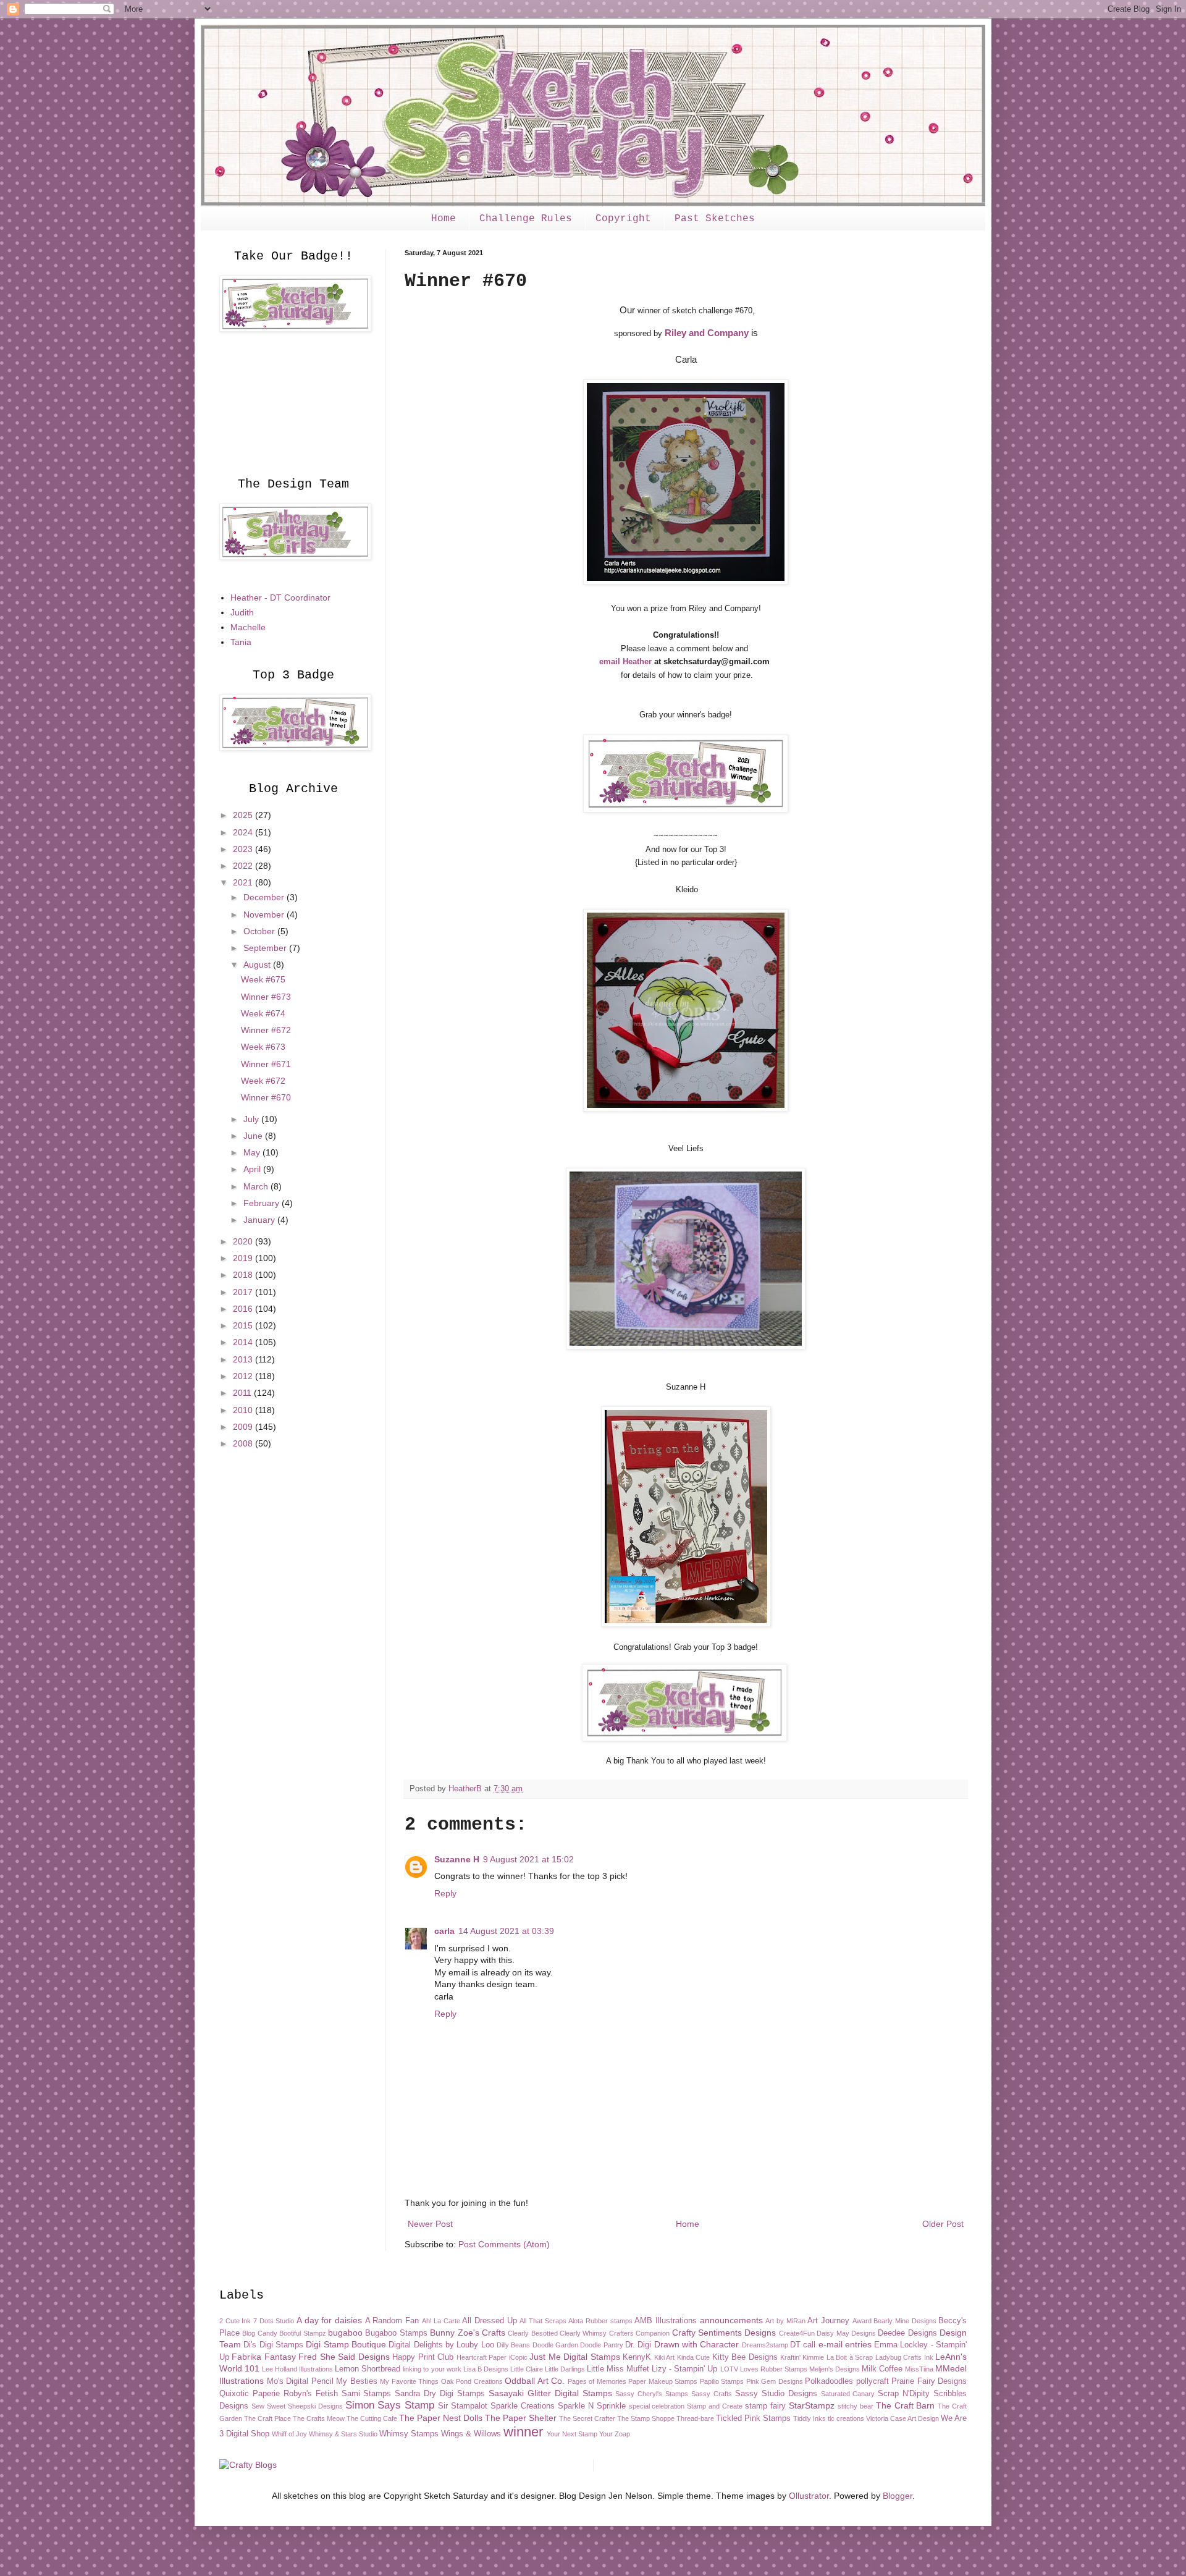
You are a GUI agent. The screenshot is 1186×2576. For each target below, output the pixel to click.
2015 (244, 1325)
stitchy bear (856, 2406)
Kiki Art (664, 2357)
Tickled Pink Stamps (753, 2418)
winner (523, 2432)
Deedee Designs (907, 2333)
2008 (244, 1443)
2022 (244, 866)
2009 (244, 1427)
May (253, 1152)
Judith (242, 612)
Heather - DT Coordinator (280, 598)
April (253, 1169)
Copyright (623, 219)
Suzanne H (457, 1859)
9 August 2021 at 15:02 (528, 1859)
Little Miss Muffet (618, 2369)
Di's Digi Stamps (273, 2345)
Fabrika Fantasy (263, 2357)
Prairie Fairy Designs (929, 2381)
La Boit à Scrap (850, 2357)
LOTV (729, 2369)
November (265, 914)
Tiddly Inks (810, 2418)
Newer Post (430, 2224)
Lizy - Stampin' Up (684, 2369)
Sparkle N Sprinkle (592, 2406)
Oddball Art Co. (535, 2381)
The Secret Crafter (587, 2418)
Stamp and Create (715, 2406)
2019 (244, 1258)
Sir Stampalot (463, 2406)
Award (862, 2321)
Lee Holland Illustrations (297, 2369)
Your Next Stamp (572, 2434)
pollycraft (873, 2381)
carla (444, 1931)
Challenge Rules (526, 219)
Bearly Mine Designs (905, 2321)
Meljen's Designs (835, 2369)
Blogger (898, 2496)
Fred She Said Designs (344, 2357)
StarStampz (812, 2405)
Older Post (943, 2224)
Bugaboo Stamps (396, 2333)
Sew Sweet (268, 2406)
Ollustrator (809, 2496)
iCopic (518, 2357)
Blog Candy (259, 2333)
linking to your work (432, 2369)
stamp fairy (765, 2406)
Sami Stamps (367, 2394)
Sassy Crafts (712, 2394)
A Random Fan (392, 2321)
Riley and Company (707, 333)
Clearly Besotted (532, 2333)
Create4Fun (797, 2333)
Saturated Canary (848, 2394)
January (260, 1220)
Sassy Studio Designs (776, 2394)
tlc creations (846, 2418)
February (263, 1203)
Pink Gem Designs (775, 2381)
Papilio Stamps (722, 2381)
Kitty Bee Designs (745, 2357)
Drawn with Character (697, 2344)
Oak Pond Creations (472, 2381)
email (611, 661)
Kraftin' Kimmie (802, 2357)
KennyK (637, 2357)
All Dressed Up (489, 2321)
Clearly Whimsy (583, 2333)
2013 (244, 1359)
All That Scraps (543, 2321)
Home (444, 219)
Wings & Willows (471, 2434)
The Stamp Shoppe (646, 2418)
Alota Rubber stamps (600, 2321)
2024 (244, 832)
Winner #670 (266, 1097)
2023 (244, 849)
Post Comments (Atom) (504, 2244)
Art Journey (828, 2321)
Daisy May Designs (846, 2333)
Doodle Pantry (601, 2345)
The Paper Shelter (521, 2418)
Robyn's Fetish (311, 2394)
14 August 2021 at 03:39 (506, 1931)
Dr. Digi (638, 2345)
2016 (244, 1309)
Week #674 (263, 1013)
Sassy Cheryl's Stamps (652, 2394)
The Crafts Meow (319, 2418)
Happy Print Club (423, 2357)
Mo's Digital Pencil (300, 2381)
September (266, 948)
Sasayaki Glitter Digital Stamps (550, 2393)
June (254, 1136)
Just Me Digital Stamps (574, 2357)
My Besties (357, 2381)
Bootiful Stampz (302, 2333)
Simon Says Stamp (390, 2405)
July (252, 1119)
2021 (244, 882)
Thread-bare (695, 2418)
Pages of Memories (597, 2381)
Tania (241, 642)
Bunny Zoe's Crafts (468, 2333)
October (260, 931)
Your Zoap (615, 2434)
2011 (243, 1393)
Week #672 (263, 1081)
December (265, 897)
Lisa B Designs (486, 2369)
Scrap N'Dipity (904, 2394)
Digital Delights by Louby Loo (441, 2345)
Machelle (248, 627)
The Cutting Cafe (372, 2418)
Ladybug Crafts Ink (904, 2357)
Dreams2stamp (765, 2345)
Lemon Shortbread (368, 2369)
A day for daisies (329, 2320)
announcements (731, 2320)
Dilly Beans (513, 2345)
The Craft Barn (906, 2405)
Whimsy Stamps (409, 2434)
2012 (244, 1376)
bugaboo (345, 2333)
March (257, 1186)
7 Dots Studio (274, 2321)
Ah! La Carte (441, 2321)
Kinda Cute (693, 2357)
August (258, 965)
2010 (244, 1410)
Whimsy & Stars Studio (343, 2434)
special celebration (657, 2406)
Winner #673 (266, 997)
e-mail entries (845, 2344)
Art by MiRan (785, 2321)
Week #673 (263, 1047)
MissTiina (919, 2369)
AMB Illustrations (666, 2321)
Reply (445, 1893)
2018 (244, 1275)
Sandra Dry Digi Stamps (440, 2394)
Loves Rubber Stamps (774, 2369)
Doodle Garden (555, 2345)
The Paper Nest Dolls (441, 2418)
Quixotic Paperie (250, 2394)
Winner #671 (266, 1064)
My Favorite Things (409, 2381)
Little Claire (527, 2369)
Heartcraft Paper (482, 2357)
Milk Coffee (882, 2369)
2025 (244, 815)
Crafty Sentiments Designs (724, 2333)
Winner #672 (266, 1030)
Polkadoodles (829, 2381)
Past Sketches (715, 219)
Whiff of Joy (289, 2434)
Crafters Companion (639, 2333)
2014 (244, 1342)
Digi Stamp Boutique (346, 2344)
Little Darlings (565, 2369)
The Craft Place (267, 2418)
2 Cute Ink (235, 2321)
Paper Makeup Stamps (663, 2381)
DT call (803, 2345)
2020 (244, 1241)
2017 (244, 1292)
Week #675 (263, 979)
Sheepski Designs (315, 2406)
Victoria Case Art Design (902, 2418)
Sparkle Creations (523, 2406)
